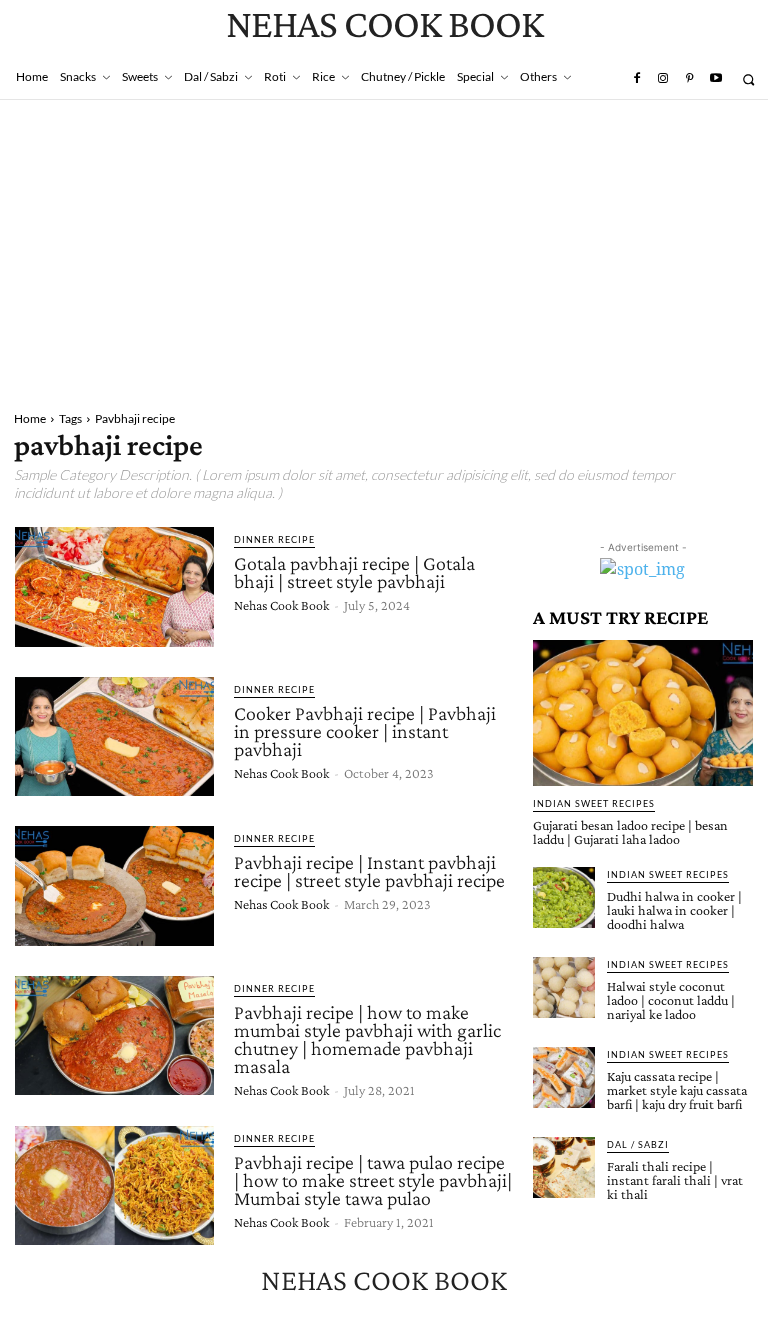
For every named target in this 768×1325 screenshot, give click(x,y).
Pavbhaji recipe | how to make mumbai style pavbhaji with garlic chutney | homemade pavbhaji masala (367, 1039)
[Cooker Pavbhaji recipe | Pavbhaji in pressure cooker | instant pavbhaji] (114, 737)
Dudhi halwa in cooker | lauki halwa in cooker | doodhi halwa (674, 910)
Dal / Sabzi (638, 1144)
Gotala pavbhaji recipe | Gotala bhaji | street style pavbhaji (354, 572)
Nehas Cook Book (281, 605)
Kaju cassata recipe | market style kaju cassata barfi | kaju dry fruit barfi (677, 1090)
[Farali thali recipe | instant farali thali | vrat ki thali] (564, 1168)
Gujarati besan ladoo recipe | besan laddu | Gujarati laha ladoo (630, 832)
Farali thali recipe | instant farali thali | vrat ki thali (675, 1180)
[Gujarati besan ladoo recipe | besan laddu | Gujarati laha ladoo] (643, 712)
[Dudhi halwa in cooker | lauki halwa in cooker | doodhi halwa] (564, 898)
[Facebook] (636, 79)
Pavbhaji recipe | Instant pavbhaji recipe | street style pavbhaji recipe (369, 871)
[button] (748, 79)
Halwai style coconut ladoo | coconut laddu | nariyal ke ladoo (671, 1000)
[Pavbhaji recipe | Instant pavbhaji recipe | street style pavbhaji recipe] (114, 886)
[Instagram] (663, 79)
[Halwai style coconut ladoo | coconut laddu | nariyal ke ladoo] (564, 988)
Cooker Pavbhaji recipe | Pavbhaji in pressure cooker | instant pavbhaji (365, 731)
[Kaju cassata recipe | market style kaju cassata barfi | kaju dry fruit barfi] (564, 1078)
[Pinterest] (689, 79)
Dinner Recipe (274, 539)
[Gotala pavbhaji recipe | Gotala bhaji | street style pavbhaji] (114, 587)
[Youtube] (716, 79)
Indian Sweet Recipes (594, 803)
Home (30, 418)
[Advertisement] (384, 250)
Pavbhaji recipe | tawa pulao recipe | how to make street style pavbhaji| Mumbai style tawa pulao (373, 1180)
